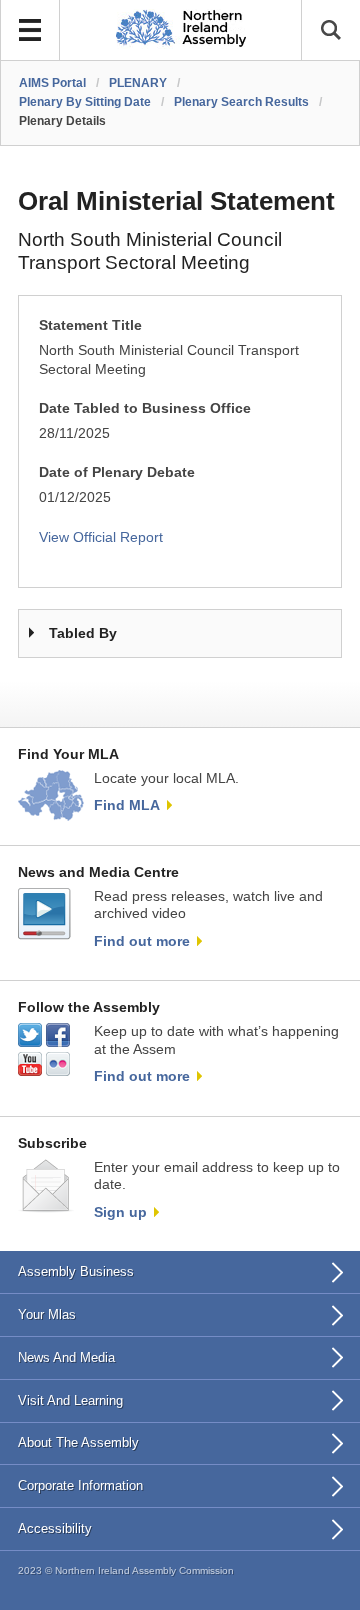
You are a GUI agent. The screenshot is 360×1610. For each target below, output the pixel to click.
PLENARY (138, 83)
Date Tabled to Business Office (145, 408)
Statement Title (90, 325)
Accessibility (55, 1528)
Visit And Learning (70, 1400)
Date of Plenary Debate (117, 472)
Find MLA (127, 805)
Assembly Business (76, 1271)
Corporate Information (80, 1485)
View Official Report (101, 537)
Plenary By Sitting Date (85, 102)
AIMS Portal (52, 83)
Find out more (142, 941)
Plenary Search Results (241, 102)
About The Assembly (78, 1442)
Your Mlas (47, 1314)
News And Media (66, 1357)
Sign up (120, 1212)
